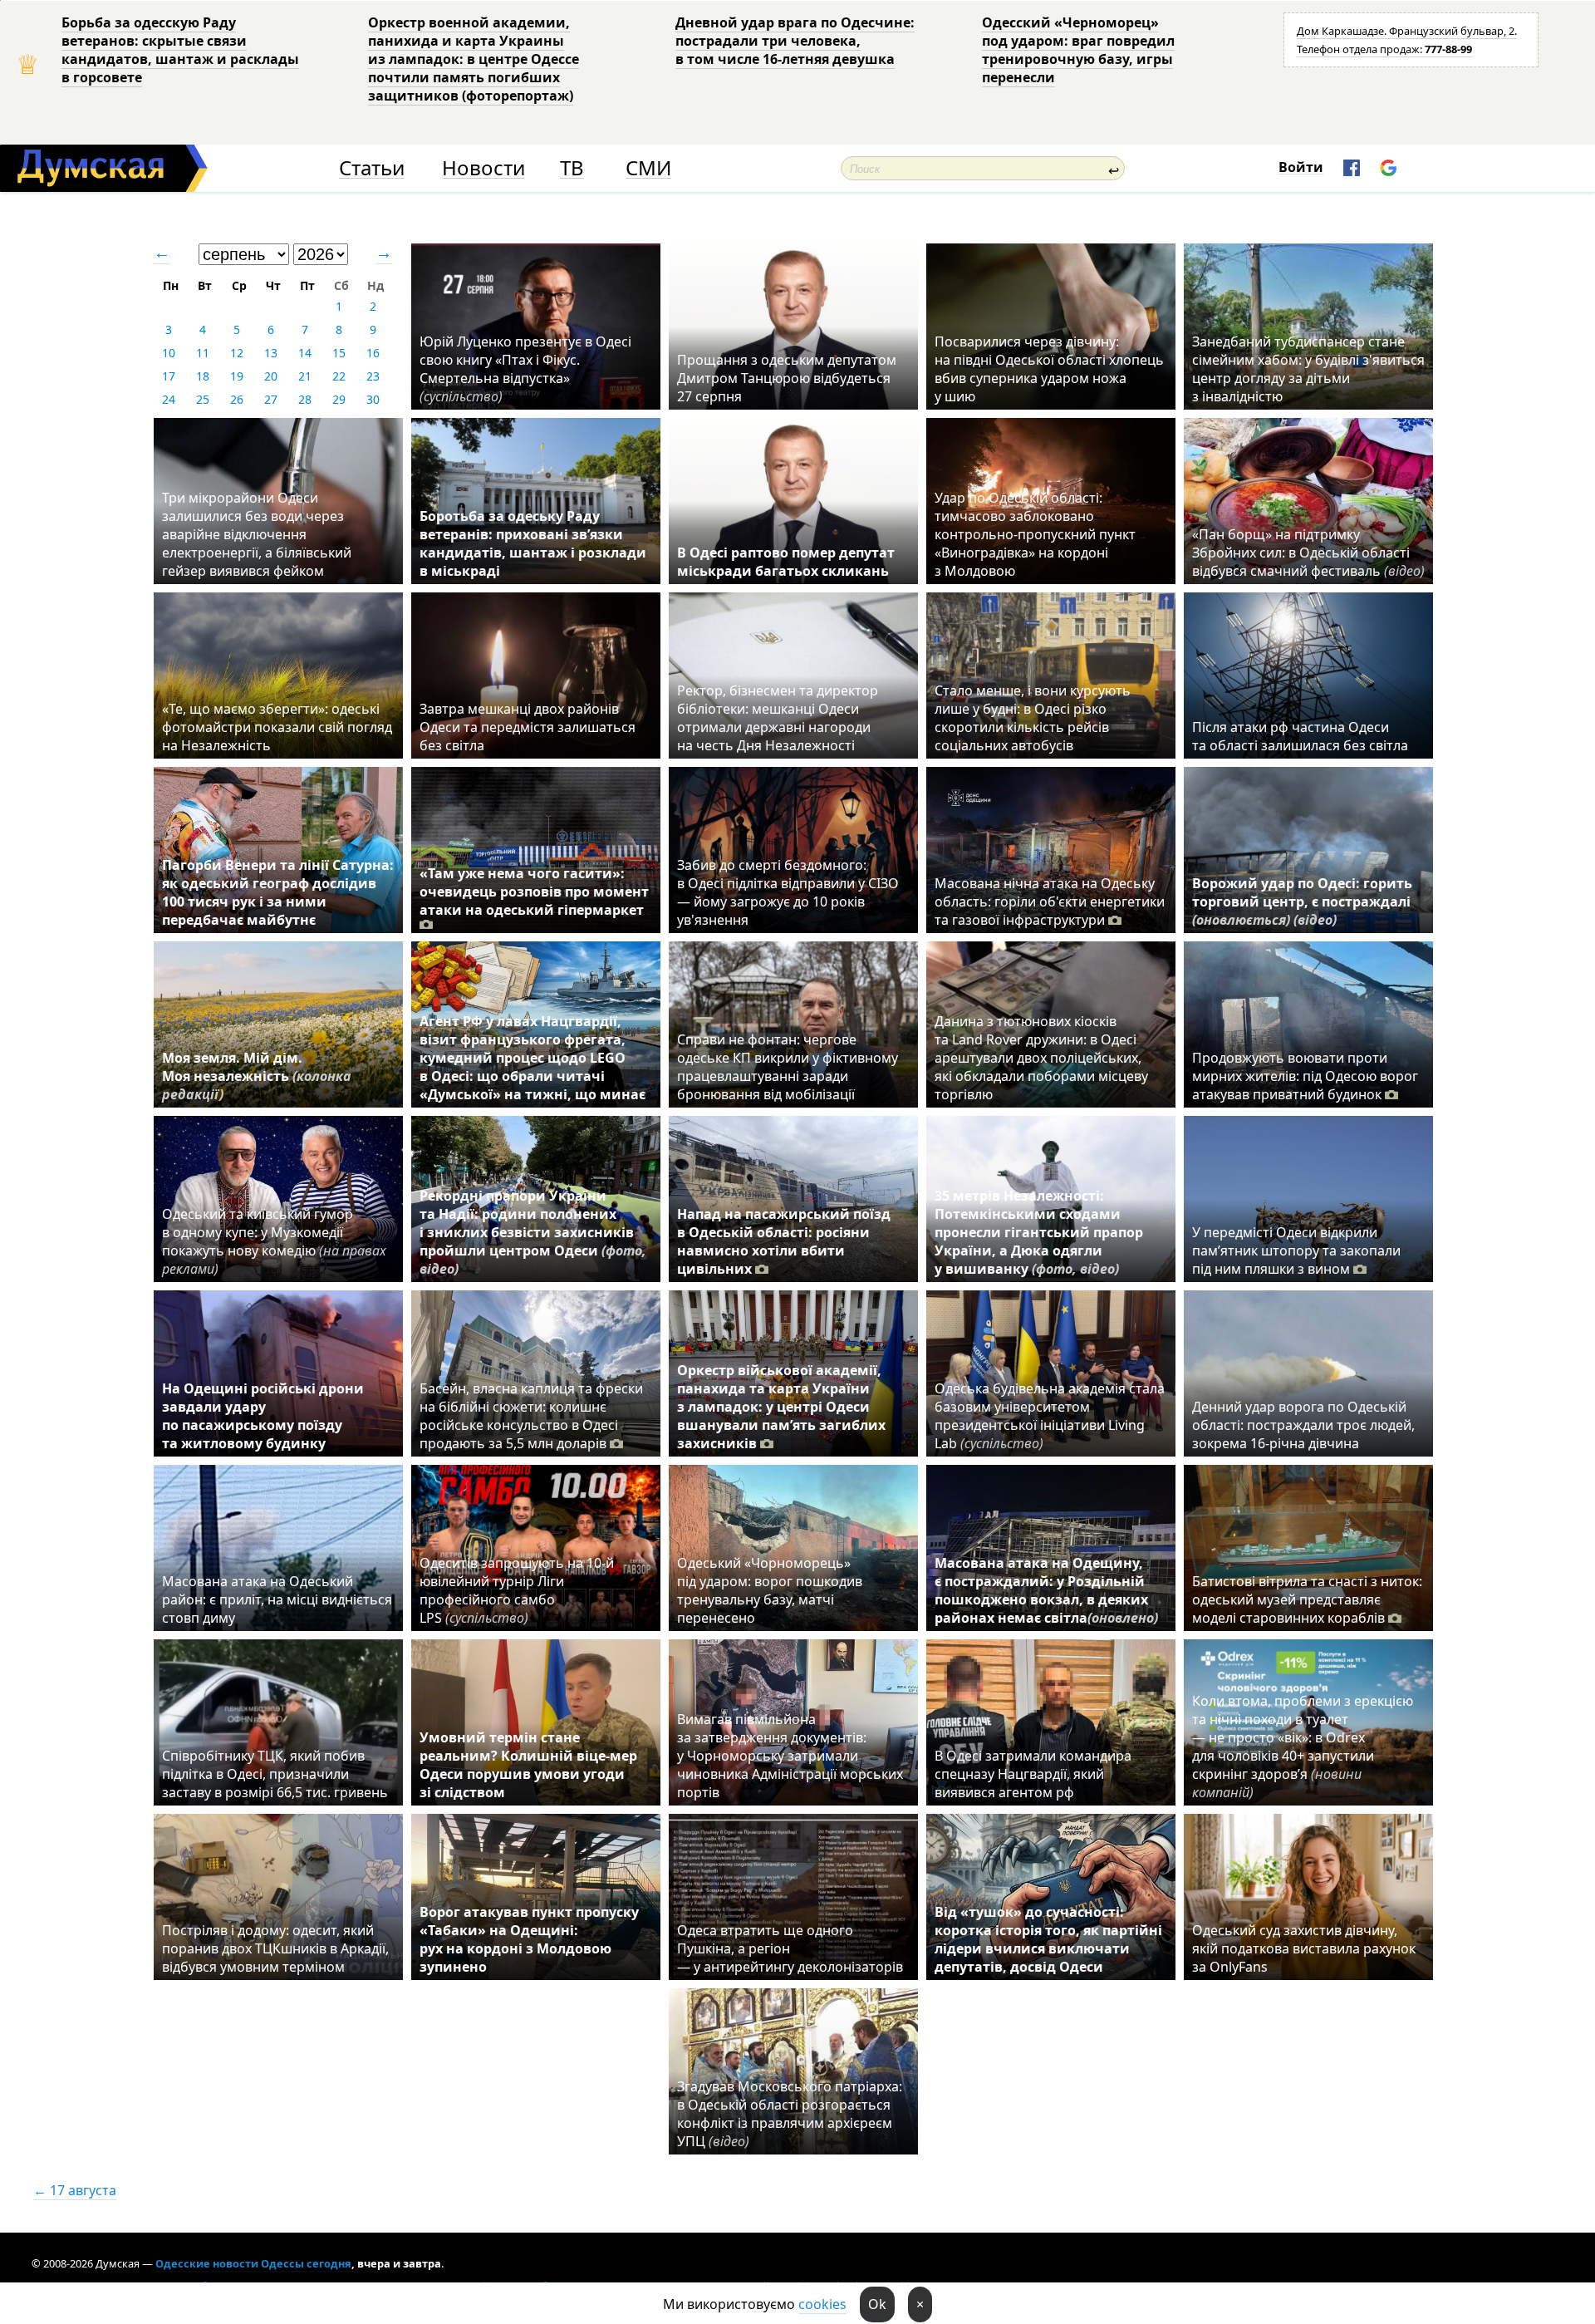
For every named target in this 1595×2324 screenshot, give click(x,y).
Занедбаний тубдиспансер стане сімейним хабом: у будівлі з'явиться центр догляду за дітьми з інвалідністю (1308, 369)
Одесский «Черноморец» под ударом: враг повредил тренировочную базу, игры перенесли (1078, 50)
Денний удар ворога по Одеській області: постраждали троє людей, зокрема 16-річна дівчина (1303, 1425)
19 (237, 376)
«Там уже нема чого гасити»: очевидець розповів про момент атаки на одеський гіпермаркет (534, 892)
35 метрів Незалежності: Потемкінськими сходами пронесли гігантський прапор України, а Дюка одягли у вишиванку (1039, 1232)
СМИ (648, 168)
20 (271, 376)
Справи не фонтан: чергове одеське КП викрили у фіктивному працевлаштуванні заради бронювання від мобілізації (788, 1067)
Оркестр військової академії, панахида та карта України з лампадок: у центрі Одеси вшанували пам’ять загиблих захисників (781, 1407)
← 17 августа (75, 2190)
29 (339, 399)
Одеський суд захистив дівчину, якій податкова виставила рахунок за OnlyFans (1304, 1948)
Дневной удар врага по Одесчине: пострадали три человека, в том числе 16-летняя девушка (795, 41)
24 (169, 399)
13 (271, 353)
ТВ (572, 168)
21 (305, 376)
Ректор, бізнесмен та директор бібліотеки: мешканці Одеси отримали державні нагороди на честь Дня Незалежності (778, 718)
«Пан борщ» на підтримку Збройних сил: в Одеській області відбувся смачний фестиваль (1308, 553)
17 (169, 376)
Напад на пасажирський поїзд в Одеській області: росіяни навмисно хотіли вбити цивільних (784, 1241)
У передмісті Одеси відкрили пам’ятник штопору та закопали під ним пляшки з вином (1296, 1250)
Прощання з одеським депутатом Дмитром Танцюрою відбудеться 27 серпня (787, 378)
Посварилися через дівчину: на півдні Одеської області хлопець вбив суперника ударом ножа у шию (1049, 369)
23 (373, 376)
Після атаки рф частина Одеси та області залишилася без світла (1300, 736)
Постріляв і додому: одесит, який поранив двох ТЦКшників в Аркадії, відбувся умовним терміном (275, 1948)
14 (305, 353)
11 (203, 353)
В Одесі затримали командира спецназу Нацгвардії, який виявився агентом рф (1033, 1774)
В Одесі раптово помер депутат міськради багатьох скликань (786, 562)
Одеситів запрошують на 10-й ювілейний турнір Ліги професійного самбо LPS (517, 1590)
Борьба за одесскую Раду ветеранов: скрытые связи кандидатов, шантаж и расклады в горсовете (180, 50)
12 (237, 353)
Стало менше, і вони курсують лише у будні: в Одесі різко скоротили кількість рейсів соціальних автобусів (1033, 718)
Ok (877, 2304)
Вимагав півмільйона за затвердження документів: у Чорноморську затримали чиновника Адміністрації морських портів (790, 1756)
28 (305, 399)
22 (339, 376)
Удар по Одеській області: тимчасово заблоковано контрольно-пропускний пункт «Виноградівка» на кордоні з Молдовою (1035, 534)
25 (203, 399)
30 (373, 399)
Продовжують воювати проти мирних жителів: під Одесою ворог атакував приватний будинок (1305, 1076)
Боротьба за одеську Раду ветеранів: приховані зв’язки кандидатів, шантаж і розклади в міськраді (533, 543)
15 (339, 353)
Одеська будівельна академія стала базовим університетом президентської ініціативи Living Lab (1050, 1416)
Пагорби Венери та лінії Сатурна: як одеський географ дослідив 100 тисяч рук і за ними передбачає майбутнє (278, 892)
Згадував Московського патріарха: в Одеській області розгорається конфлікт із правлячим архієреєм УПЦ (790, 2114)
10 (169, 353)
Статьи (372, 168)
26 (237, 399)
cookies (822, 2304)
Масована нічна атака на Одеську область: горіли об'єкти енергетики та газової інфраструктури (1050, 902)
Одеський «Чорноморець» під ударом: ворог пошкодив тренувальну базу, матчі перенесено (770, 1590)
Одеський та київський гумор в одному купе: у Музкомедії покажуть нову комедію (274, 1241)
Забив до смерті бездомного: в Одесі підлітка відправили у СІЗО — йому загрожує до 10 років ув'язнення (788, 892)
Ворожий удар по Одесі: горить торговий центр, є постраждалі (1302, 902)
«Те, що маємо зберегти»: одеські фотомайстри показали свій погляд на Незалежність (277, 727)
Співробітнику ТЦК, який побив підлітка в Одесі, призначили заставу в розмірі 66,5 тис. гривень (275, 1774)
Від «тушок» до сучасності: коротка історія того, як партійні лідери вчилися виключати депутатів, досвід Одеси (1048, 1939)
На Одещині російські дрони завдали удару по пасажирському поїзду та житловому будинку (263, 1416)
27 (271, 399)
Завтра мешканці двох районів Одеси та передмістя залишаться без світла (528, 727)
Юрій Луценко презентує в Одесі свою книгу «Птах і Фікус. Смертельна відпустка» (525, 369)
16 (373, 353)
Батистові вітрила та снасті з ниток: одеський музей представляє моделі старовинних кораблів (1307, 1599)
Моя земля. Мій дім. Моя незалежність (257, 1076)
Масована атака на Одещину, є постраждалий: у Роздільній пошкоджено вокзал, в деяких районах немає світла (1046, 1590)
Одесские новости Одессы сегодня (253, 2263)
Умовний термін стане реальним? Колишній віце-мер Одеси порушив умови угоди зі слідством (528, 1765)
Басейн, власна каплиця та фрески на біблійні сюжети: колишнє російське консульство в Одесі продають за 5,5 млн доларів (531, 1416)
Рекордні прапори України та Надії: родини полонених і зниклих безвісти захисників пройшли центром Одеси (533, 1232)
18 (203, 376)
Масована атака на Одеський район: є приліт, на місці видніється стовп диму (277, 1599)
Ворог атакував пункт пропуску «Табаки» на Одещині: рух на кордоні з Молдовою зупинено (529, 1939)
